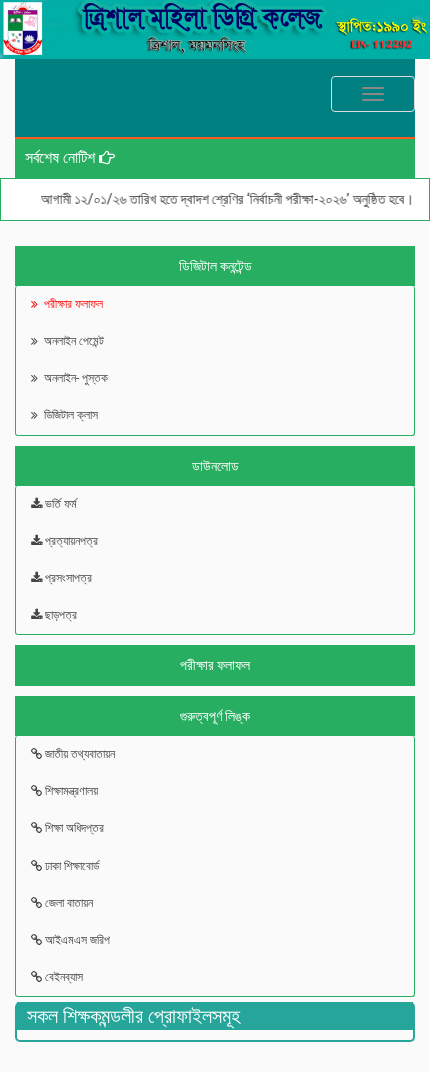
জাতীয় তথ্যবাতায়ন (78, 754)
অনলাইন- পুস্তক (73, 378)
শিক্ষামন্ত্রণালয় (70, 791)
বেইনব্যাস (62, 977)
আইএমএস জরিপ (76, 940)
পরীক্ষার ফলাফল (70, 304)
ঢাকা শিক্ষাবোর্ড (70, 866)
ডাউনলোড (215, 466)
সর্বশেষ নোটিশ (62, 157)
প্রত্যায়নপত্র (70, 541)
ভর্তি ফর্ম (59, 504)
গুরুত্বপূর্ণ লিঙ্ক (215, 716)
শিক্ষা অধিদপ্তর (73, 828)
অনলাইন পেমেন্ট (71, 341)
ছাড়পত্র (59, 615)
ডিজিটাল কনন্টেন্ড (215, 266)
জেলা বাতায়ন (67, 903)
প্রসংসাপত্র (67, 578)
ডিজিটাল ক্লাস (68, 415)
